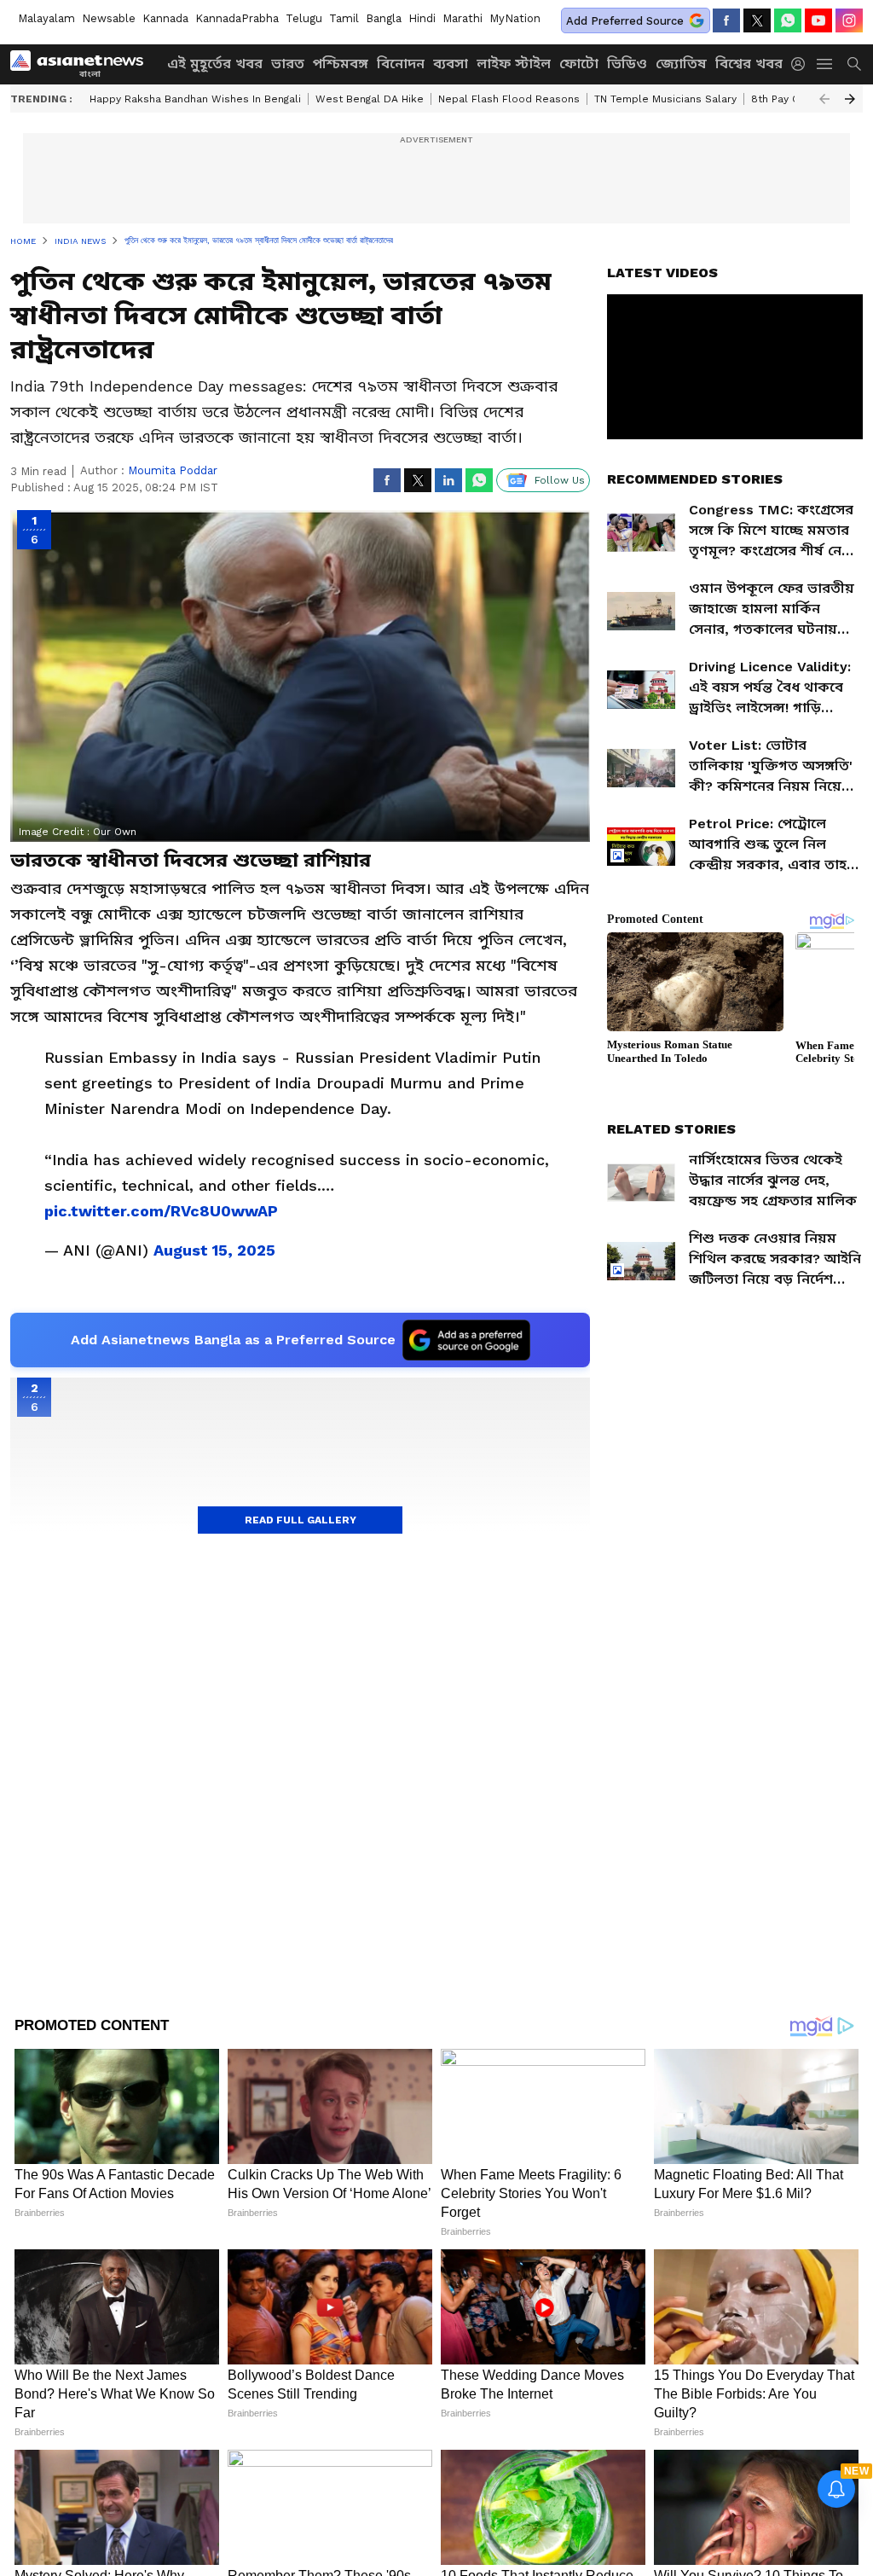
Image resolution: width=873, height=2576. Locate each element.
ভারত (288, 64)
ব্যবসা (451, 64)
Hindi (422, 18)
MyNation (515, 18)
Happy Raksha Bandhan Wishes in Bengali (195, 99)
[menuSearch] (854, 64)
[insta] (849, 20)
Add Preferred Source (625, 21)
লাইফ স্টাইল (514, 64)
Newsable (109, 18)
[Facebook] (726, 20)
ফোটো (579, 64)
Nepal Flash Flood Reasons (509, 99)
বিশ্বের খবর (749, 64)
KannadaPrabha (237, 18)
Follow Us (560, 480)
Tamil (344, 18)
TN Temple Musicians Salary (665, 99)
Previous (824, 99)
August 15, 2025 (214, 1250)
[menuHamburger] (825, 64)
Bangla (384, 18)
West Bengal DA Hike (370, 99)
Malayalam (46, 18)
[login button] (802, 64)
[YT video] (818, 20)
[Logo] (83, 64)
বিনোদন (401, 64)
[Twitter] (757, 20)
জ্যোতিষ (681, 64)
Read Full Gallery (301, 1520)
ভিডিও (627, 64)
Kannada (165, 18)
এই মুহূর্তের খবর (215, 64)
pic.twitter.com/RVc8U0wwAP (161, 1211)
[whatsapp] (788, 20)
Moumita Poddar (173, 470)
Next (850, 99)
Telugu (304, 18)
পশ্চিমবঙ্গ (341, 64)
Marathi (463, 18)
